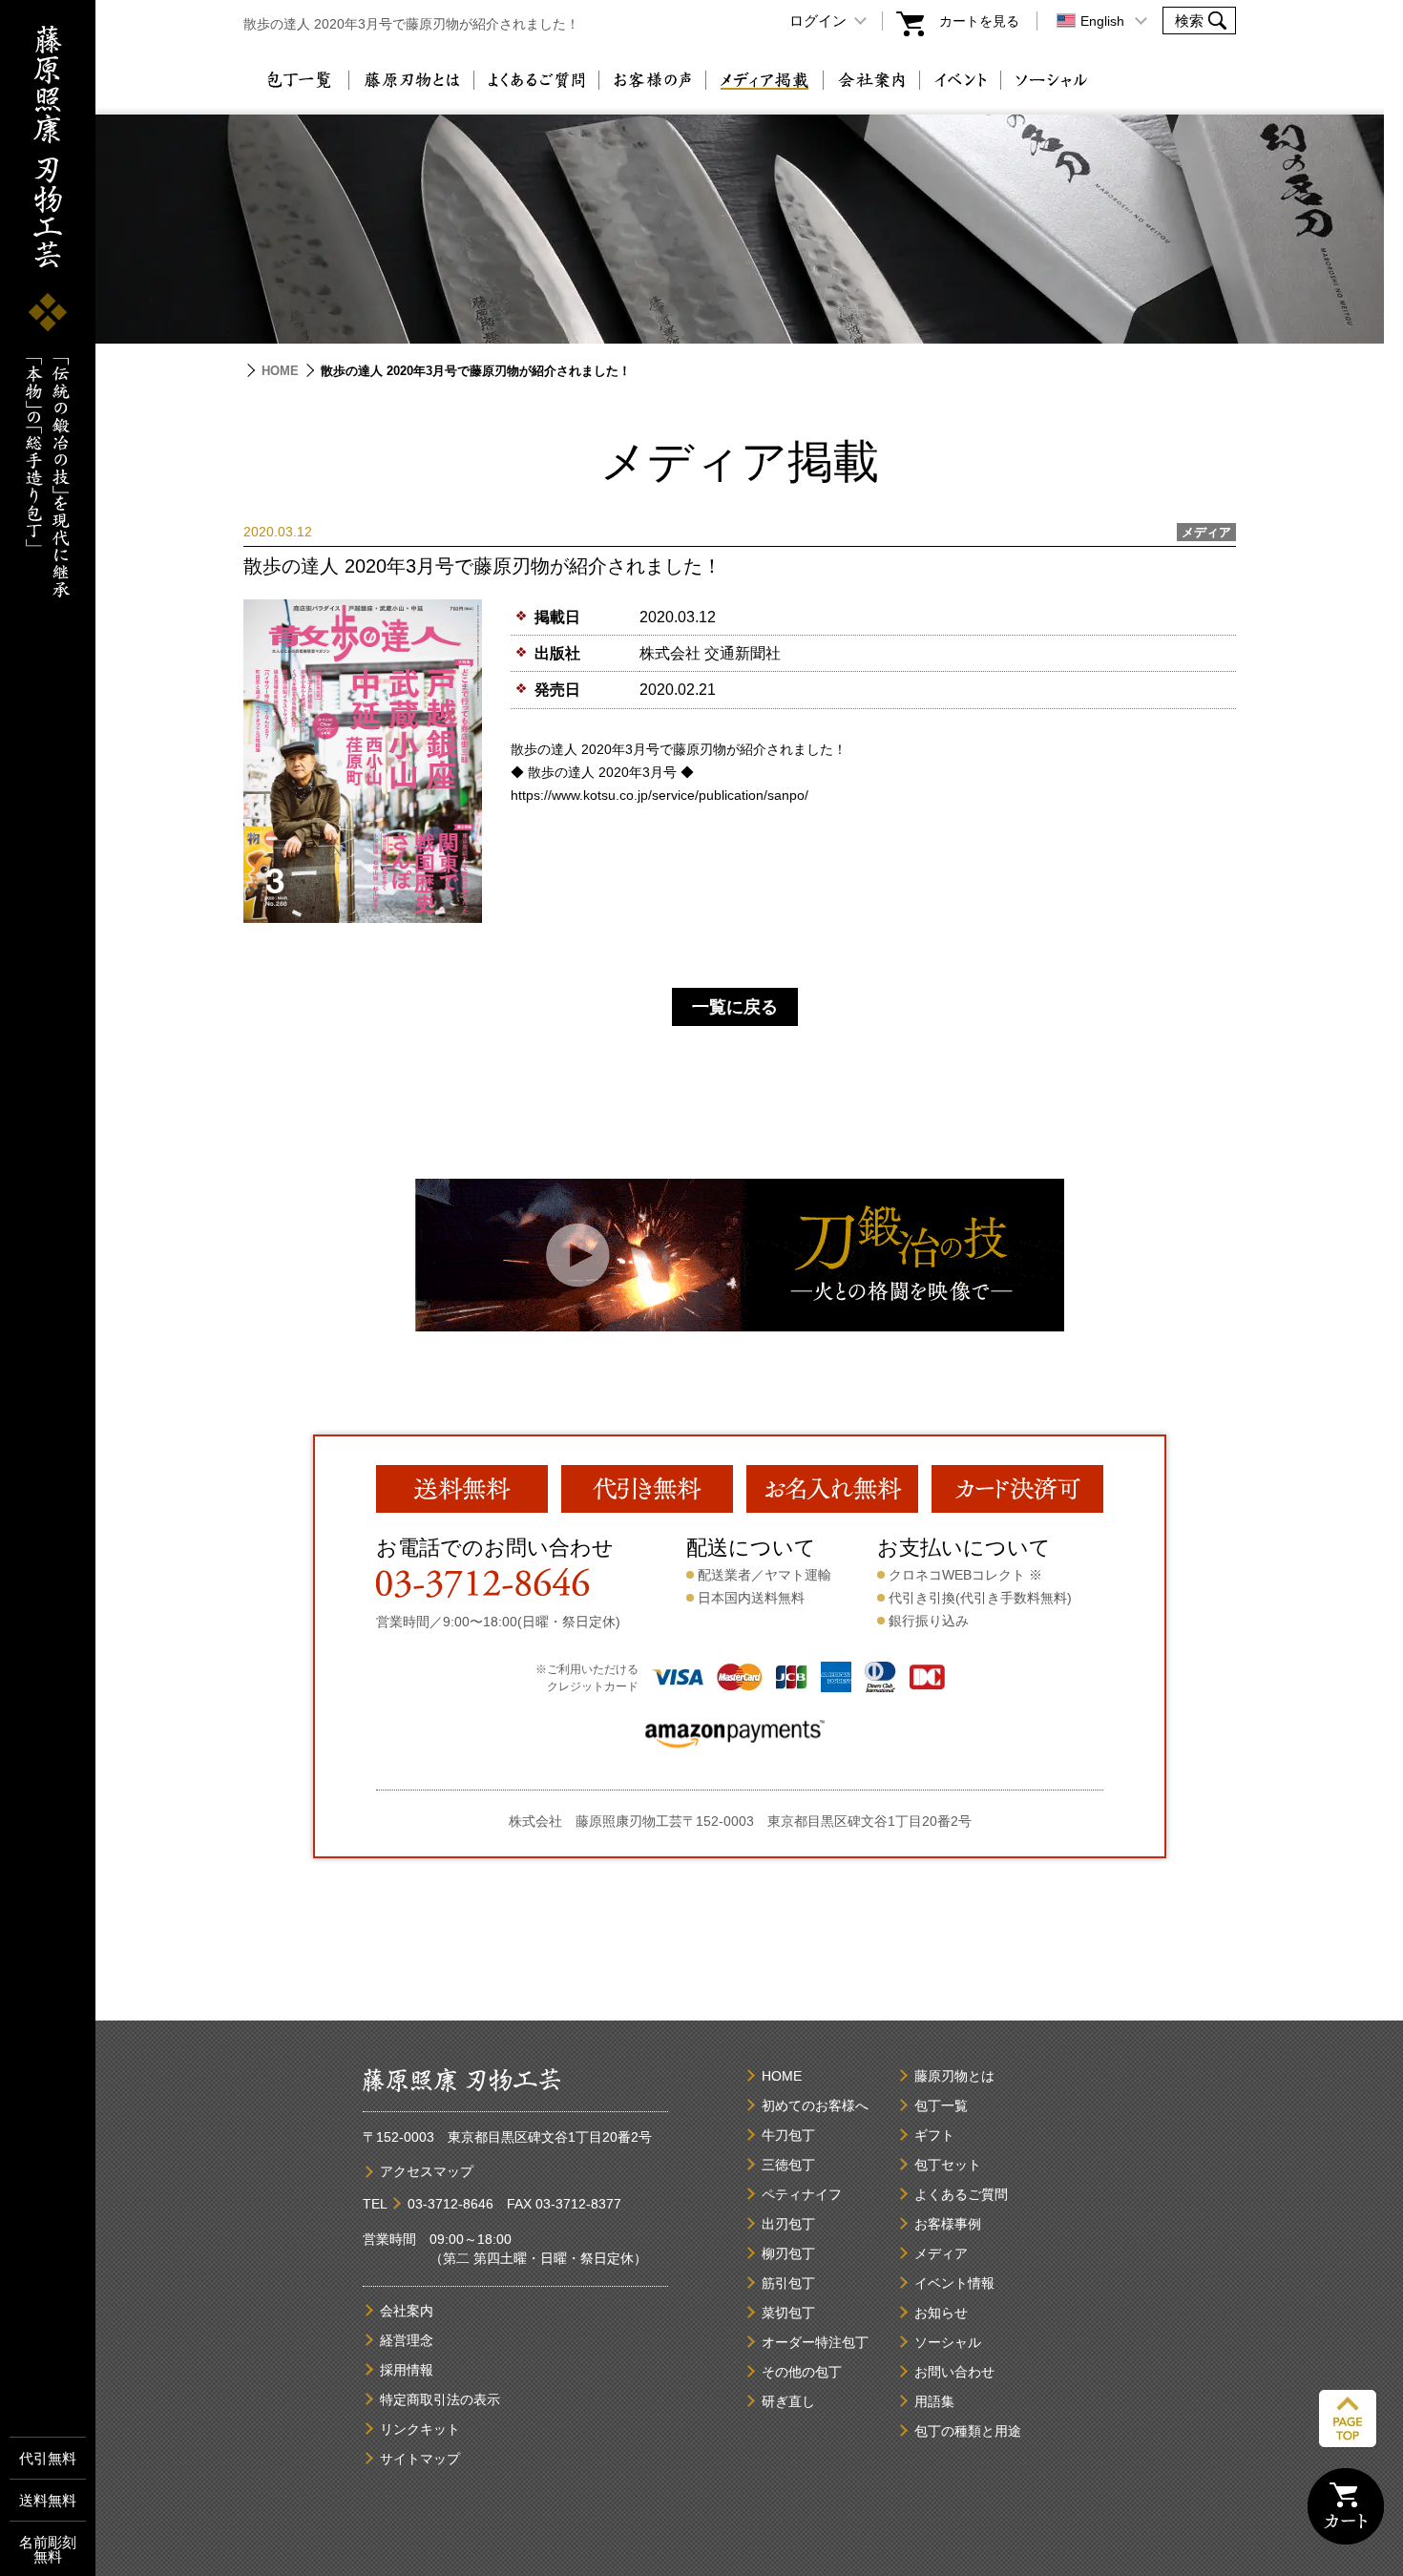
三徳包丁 (788, 2165)
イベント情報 (954, 2283)
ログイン (818, 21)
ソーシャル (1052, 80)
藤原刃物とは (411, 80)
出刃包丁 (788, 2224)
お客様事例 (948, 2224)
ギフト (934, 2135)
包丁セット (948, 2165)
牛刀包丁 (788, 2135)
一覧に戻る (735, 1007)
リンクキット (420, 2429)
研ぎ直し (788, 2401)
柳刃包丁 (788, 2253)
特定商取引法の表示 (440, 2399)
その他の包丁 (802, 2372)
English (1102, 21)
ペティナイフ (802, 2194)
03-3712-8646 (450, 2204)
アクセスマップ (427, 2171)
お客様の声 (652, 80)
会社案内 (871, 80)
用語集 (934, 2401)
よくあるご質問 (536, 80)
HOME (280, 371)
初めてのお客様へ (815, 2105)
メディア (941, 2253)
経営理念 (407, 2340)
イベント (960, 80)
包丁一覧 (298, 80)
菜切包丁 (788, 2313)
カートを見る (979, 21)
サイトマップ (420, 2459)
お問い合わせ (954, 2372)
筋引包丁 (788, 2283)
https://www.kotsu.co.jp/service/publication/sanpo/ (660, 795)
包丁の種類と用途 (968, 2431)
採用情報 (407, 2370)
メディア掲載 (764, 80)
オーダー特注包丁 (815, 2342)
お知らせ (941, 2313)
